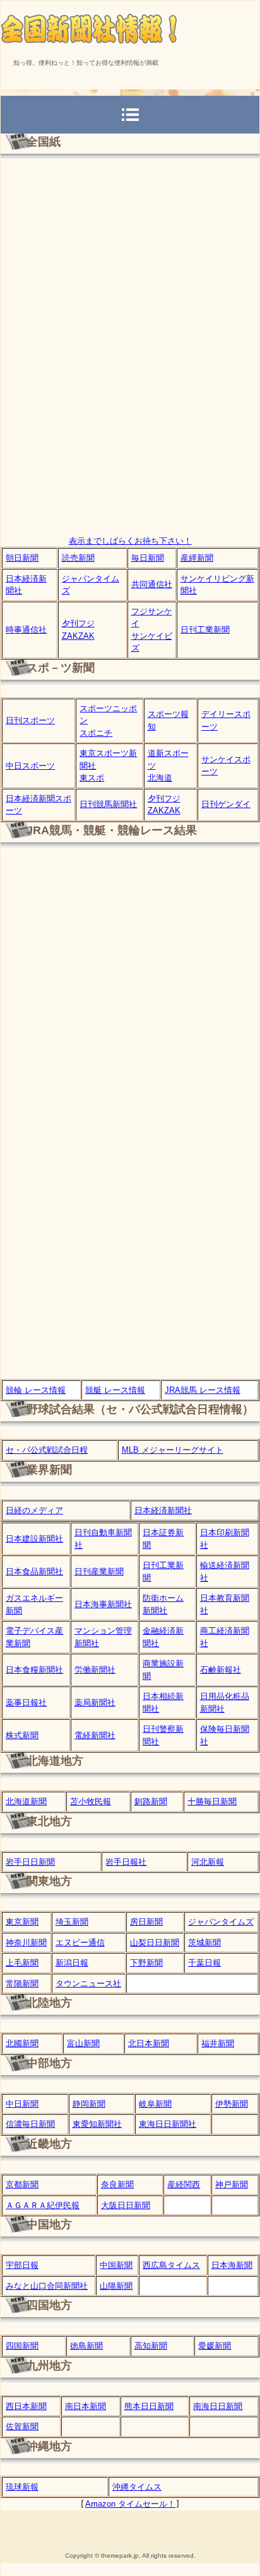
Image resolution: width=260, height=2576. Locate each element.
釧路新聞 (151, 1801)
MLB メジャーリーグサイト (173, 1450)
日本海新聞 (232, 2265)
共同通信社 (152, 584)
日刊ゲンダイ (226, 804)
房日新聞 (146, 1922)
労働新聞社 (95, 1670)
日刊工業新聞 (205, 630)
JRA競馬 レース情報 (203, 1390)
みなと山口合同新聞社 (47, 2286)
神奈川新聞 (26, 1943)
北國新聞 (22, 2043)
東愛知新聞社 (97, 2124)
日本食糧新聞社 (34, 1670)
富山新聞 (83, 2043)
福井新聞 (218, 2043)
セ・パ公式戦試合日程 (47, 1450)
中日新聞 (22, 2104)
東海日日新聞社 (168, 2124)
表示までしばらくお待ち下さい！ (130, 541)
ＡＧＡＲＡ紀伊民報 (43, 2205)
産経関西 (184, 2184)
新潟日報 (72, 1963)
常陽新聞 (22, 1984)
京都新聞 (22, 2184)
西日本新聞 (26, 2406)
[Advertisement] (130, 441)
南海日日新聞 (218, 2406)
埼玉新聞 (72, 1922)
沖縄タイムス (137, 2487)
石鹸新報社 (221, 1670)
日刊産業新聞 (99, 1571)
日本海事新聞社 (103, 1604)
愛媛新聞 (215, 2346)
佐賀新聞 (22, 2426)
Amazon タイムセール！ (130, 2504)
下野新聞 (146, 1963)
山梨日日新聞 (155, 1943)
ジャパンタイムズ (221, 1922)
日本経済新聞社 (163, 1510)
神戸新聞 (232, 2184)
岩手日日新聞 (30, 1862)
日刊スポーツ (30, 720)
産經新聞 (197, 558)
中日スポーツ (30, 766)
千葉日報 (204, 1963)
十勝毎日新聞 (212, 1801)
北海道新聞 (26, 1801)
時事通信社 (26, 630)
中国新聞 (116, 2265)
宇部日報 (22, 2265)
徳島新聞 (86, 2346)
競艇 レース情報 (115, 1390)
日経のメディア (34, 1510)
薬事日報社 (26, 1703)
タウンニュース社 (88, 1984)
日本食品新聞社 (34, 1571)
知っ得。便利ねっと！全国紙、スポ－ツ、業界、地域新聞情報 (130, 26)
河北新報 (208, 1862)
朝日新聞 (22, 558)
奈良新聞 (117, 2184)
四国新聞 (22, 2346)
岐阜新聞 (155, 2104)
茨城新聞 (204, 1943)
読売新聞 (78, 558)
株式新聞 (22, 1735)
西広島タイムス (171, 2265)
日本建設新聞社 (34, 1539)
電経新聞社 (95, 1735)
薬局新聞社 (95, 1703)
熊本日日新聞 (149, 2406)
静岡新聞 (89, 2104)
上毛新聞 (22, 1963)
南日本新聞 (86, 2406)
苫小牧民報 (91, 1801)
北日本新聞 (149, 2043)
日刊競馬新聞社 (108, 804)
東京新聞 (22, 1922)
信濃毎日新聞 (30, 2124)
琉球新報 (22, 2487)
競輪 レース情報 (36, 1390)
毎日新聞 (148, 558)
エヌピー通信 (80, 1943)
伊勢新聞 (232, 2104)
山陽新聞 (116, 2286)
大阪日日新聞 (126, 2205)
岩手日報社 (126, 1862)
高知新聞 (151, 2346)
